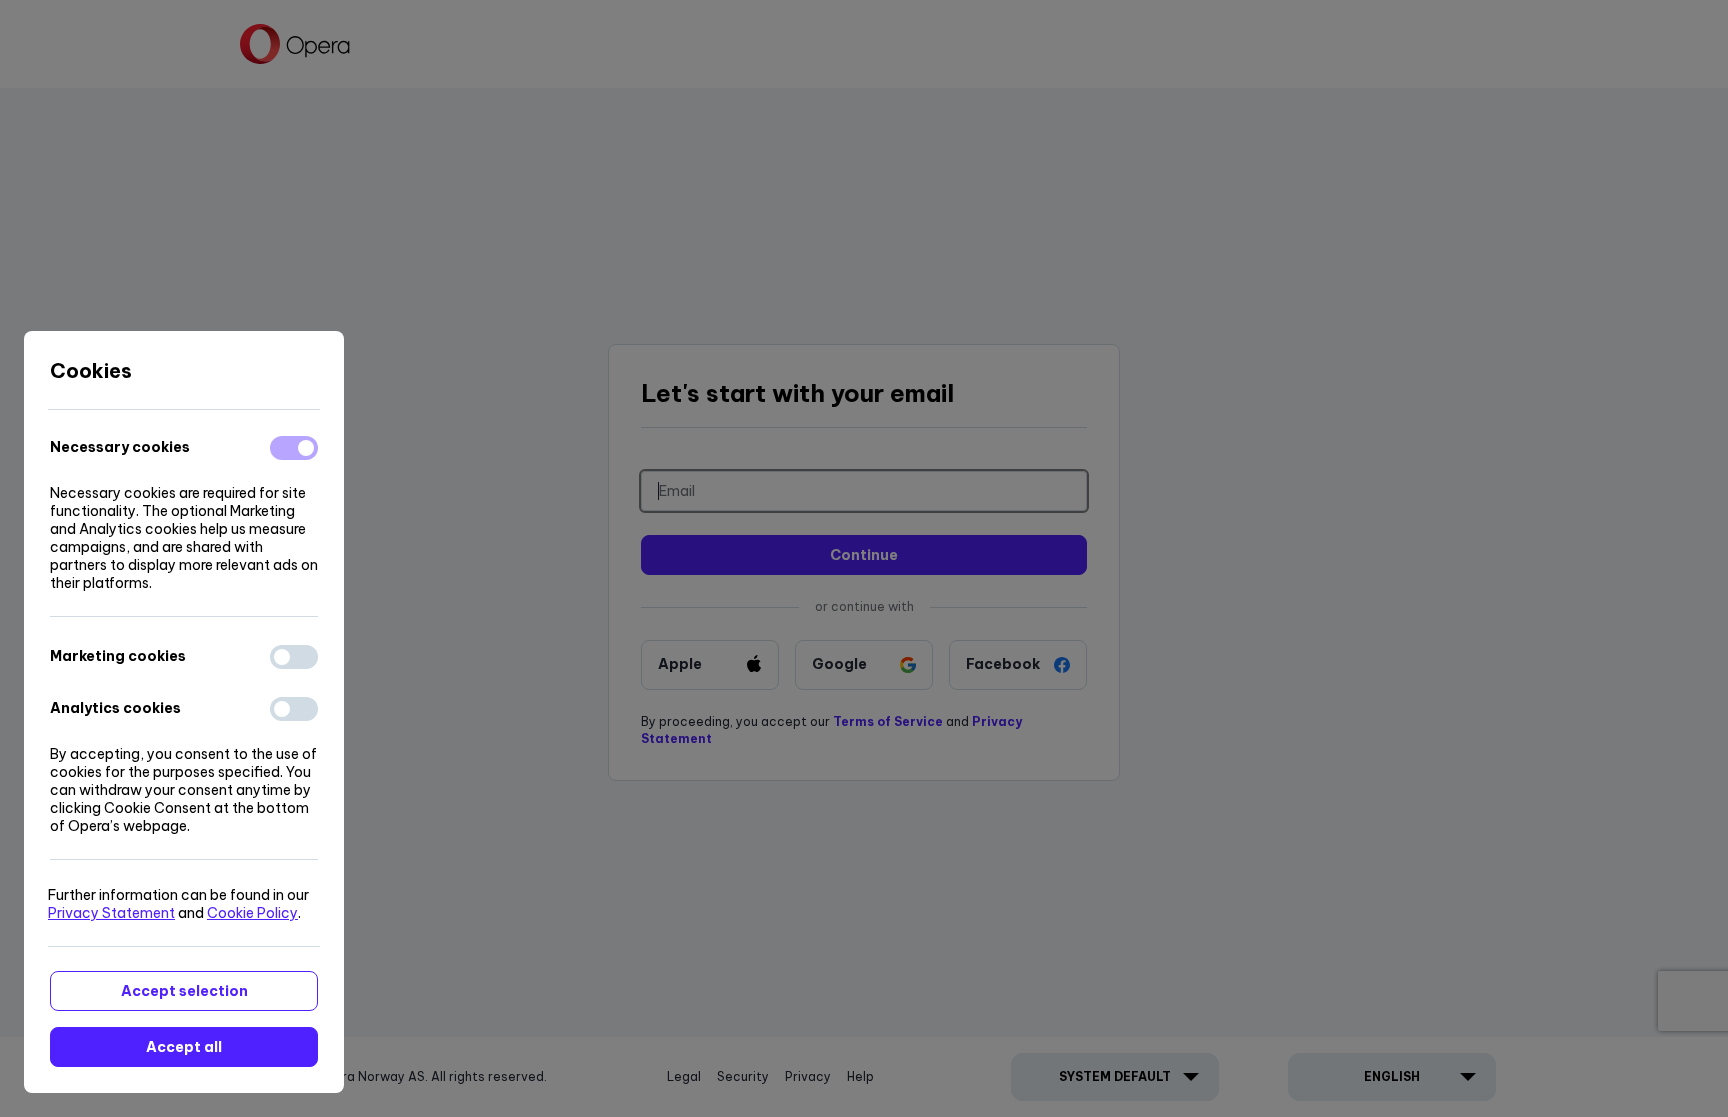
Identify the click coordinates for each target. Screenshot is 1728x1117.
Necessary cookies (120, 447)
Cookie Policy (252, 913)
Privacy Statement (111, 913)
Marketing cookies (118, 656)
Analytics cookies (115, 708)
